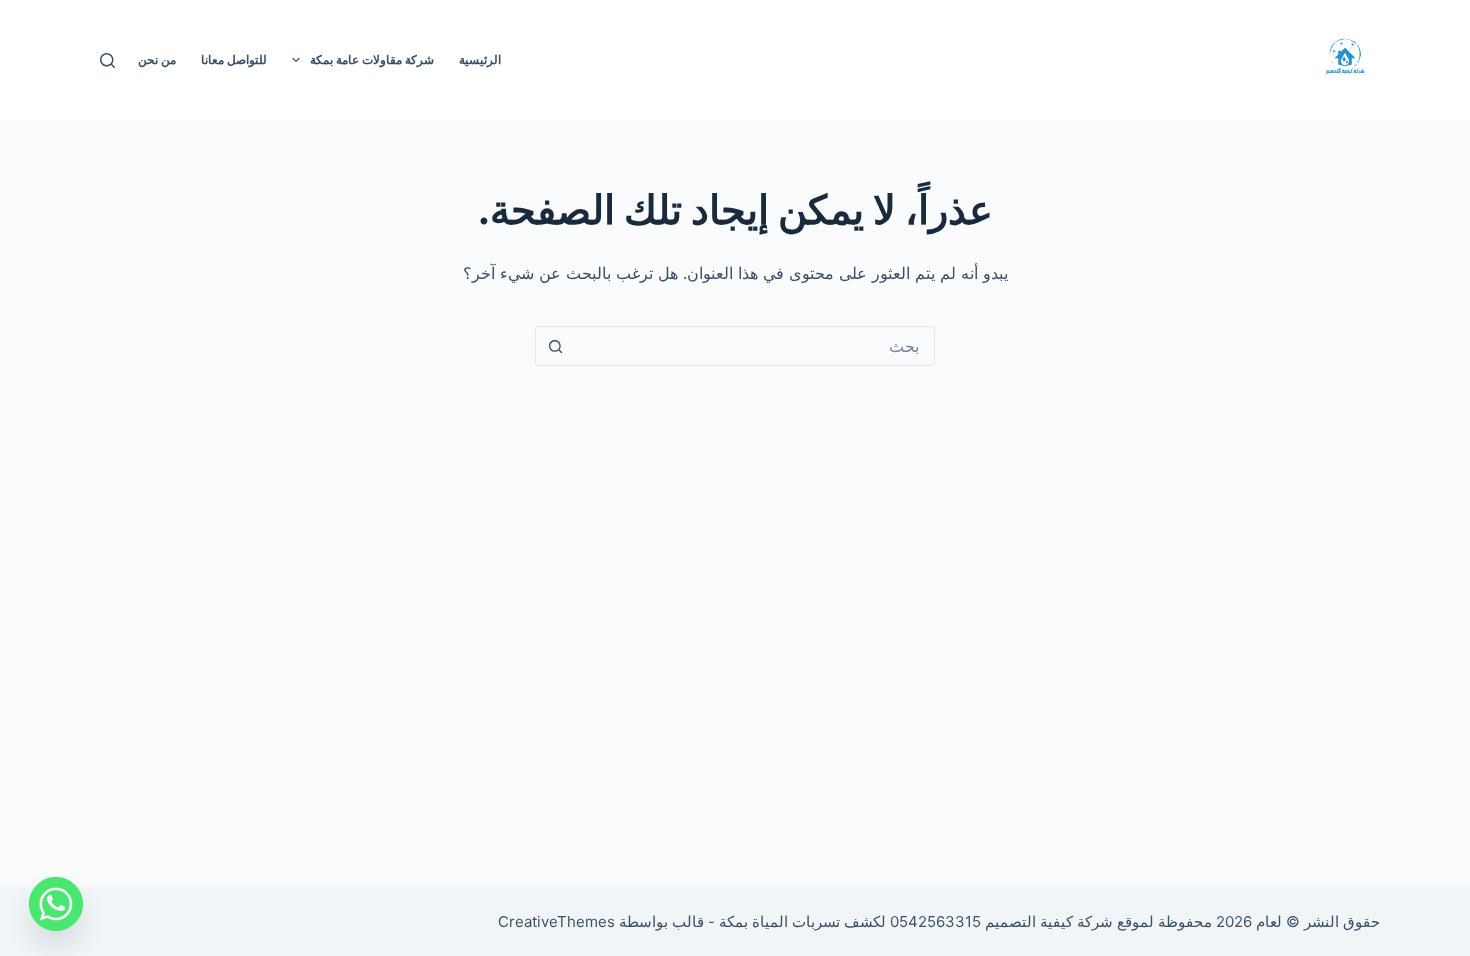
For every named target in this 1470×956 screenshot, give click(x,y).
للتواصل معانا (234, 59)
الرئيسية (480, 59)
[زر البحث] (555, 346)
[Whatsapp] (56, 904)
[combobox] (754, 346)
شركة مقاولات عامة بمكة (372, 59)
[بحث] (107, 60)
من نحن (157, 59)
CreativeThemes (556, 921)
